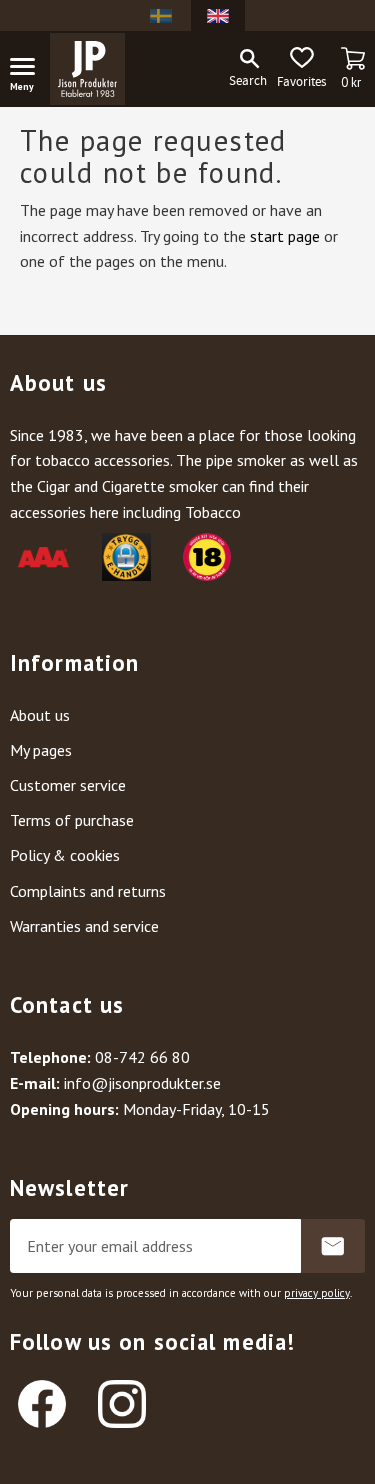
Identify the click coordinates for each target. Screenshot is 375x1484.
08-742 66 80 (142, 1057)
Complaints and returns (88, 891)
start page (285, 236)
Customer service (68, 785)
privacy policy (317, 1293)
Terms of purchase (72, 820)
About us (40, 715)
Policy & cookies (65, 855)
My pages (41, 750)
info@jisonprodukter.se (142, 1083)
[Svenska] (161, 15)
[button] (30, 70)
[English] (218, 15)
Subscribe (333, 1246)
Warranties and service (84, 926)
